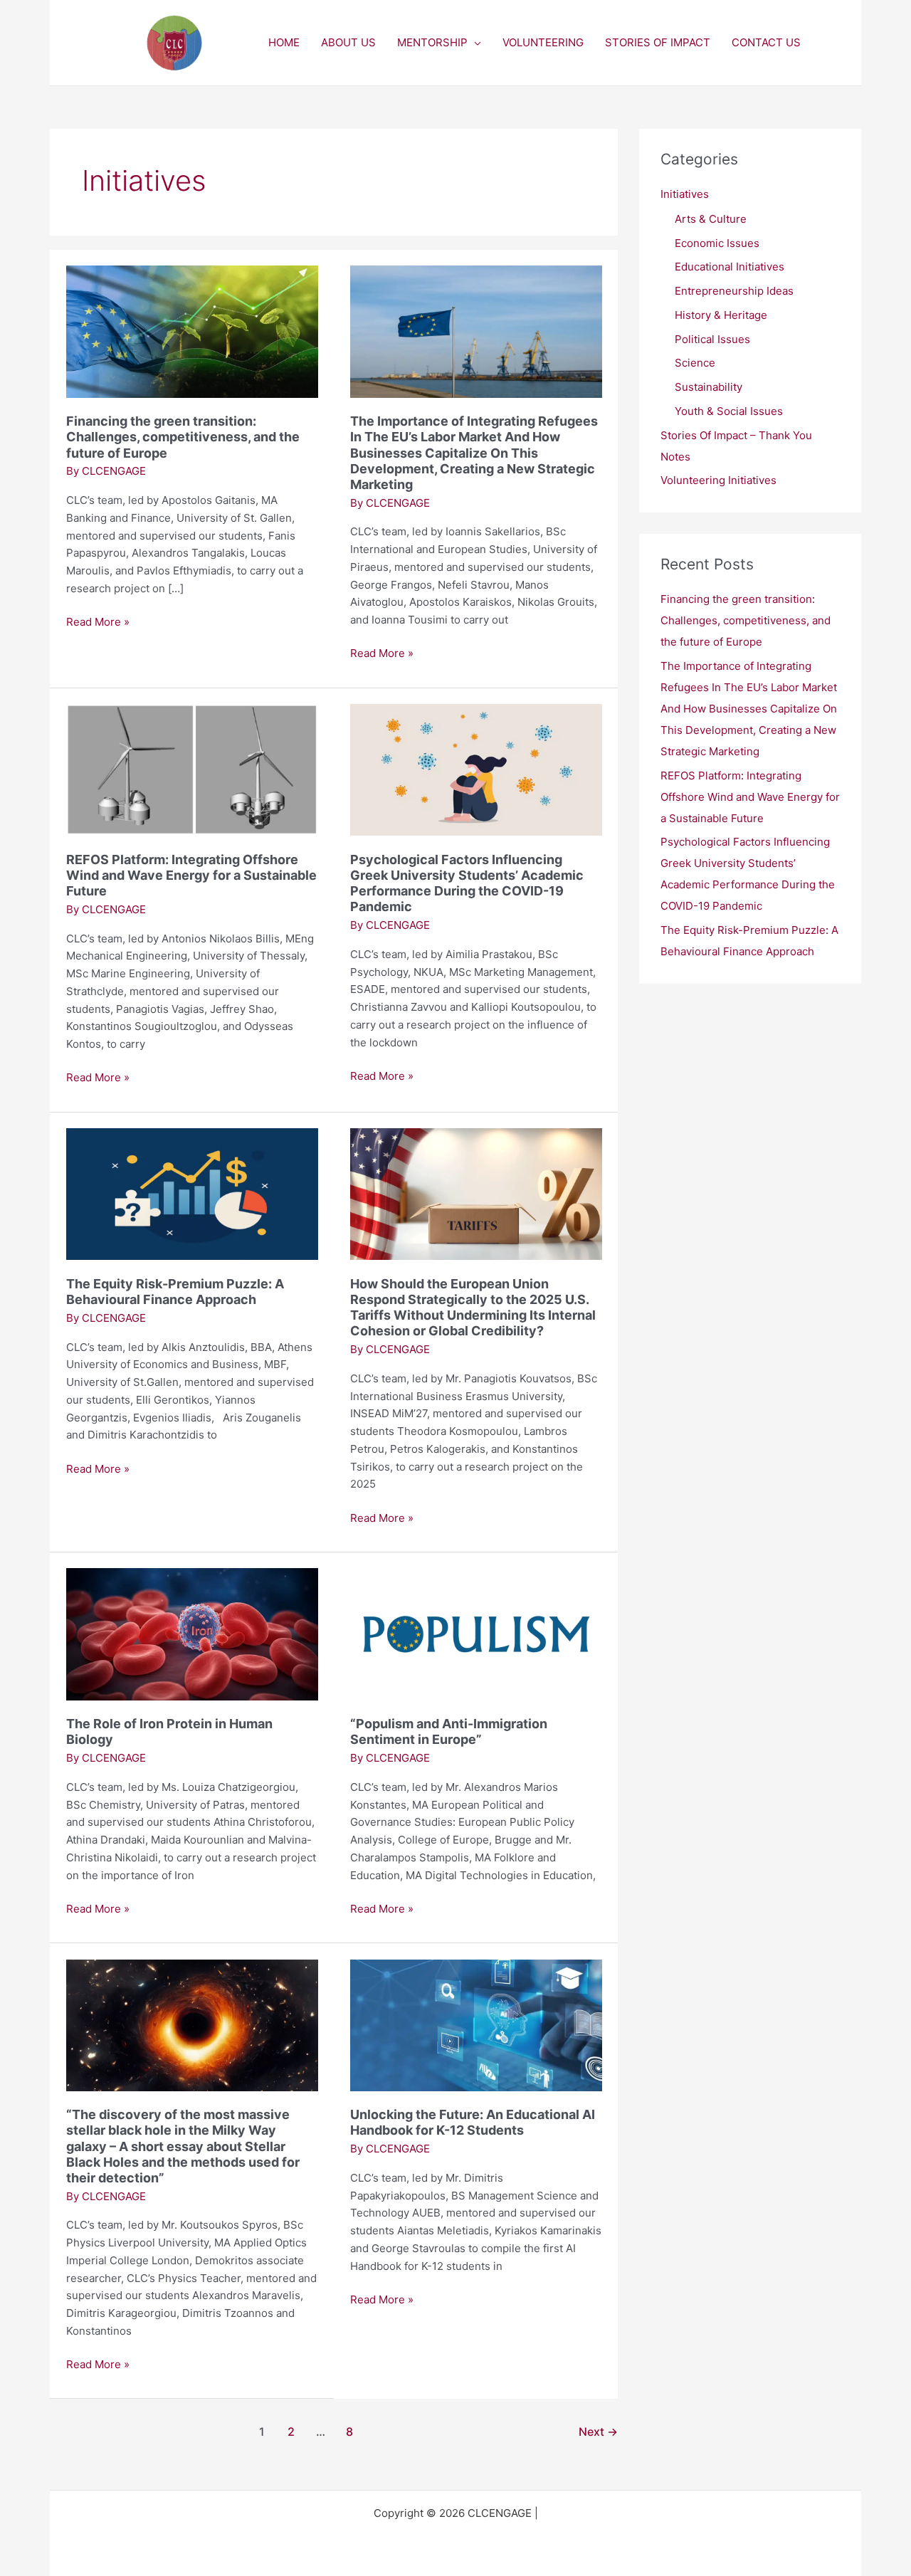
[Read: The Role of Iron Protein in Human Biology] (192, 1633)
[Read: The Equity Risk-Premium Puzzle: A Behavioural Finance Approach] (192, 1193)
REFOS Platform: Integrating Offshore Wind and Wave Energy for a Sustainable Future (191, 875)
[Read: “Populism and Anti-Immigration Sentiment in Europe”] (476, 1633)
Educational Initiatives (730, 267)
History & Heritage (721, 315)
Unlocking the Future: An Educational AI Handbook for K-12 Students (473, 2122)
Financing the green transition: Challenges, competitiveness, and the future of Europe (183, 437)
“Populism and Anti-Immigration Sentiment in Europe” (449, 1731)
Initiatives (685, 194)
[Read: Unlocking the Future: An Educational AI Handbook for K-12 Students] (476, 2024)
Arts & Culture (711, 219)
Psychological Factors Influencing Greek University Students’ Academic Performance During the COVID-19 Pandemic (467, 883)
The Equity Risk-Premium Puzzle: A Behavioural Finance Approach (175, 1292)
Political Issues (712, 339)
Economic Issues (717, 243)
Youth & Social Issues (729, 411)
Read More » (98, 621)
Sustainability (709, 387)
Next (598, 2432)
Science (695, 363)
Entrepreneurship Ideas (734, 291)
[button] (474, 43)
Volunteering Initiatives (718, 480)
